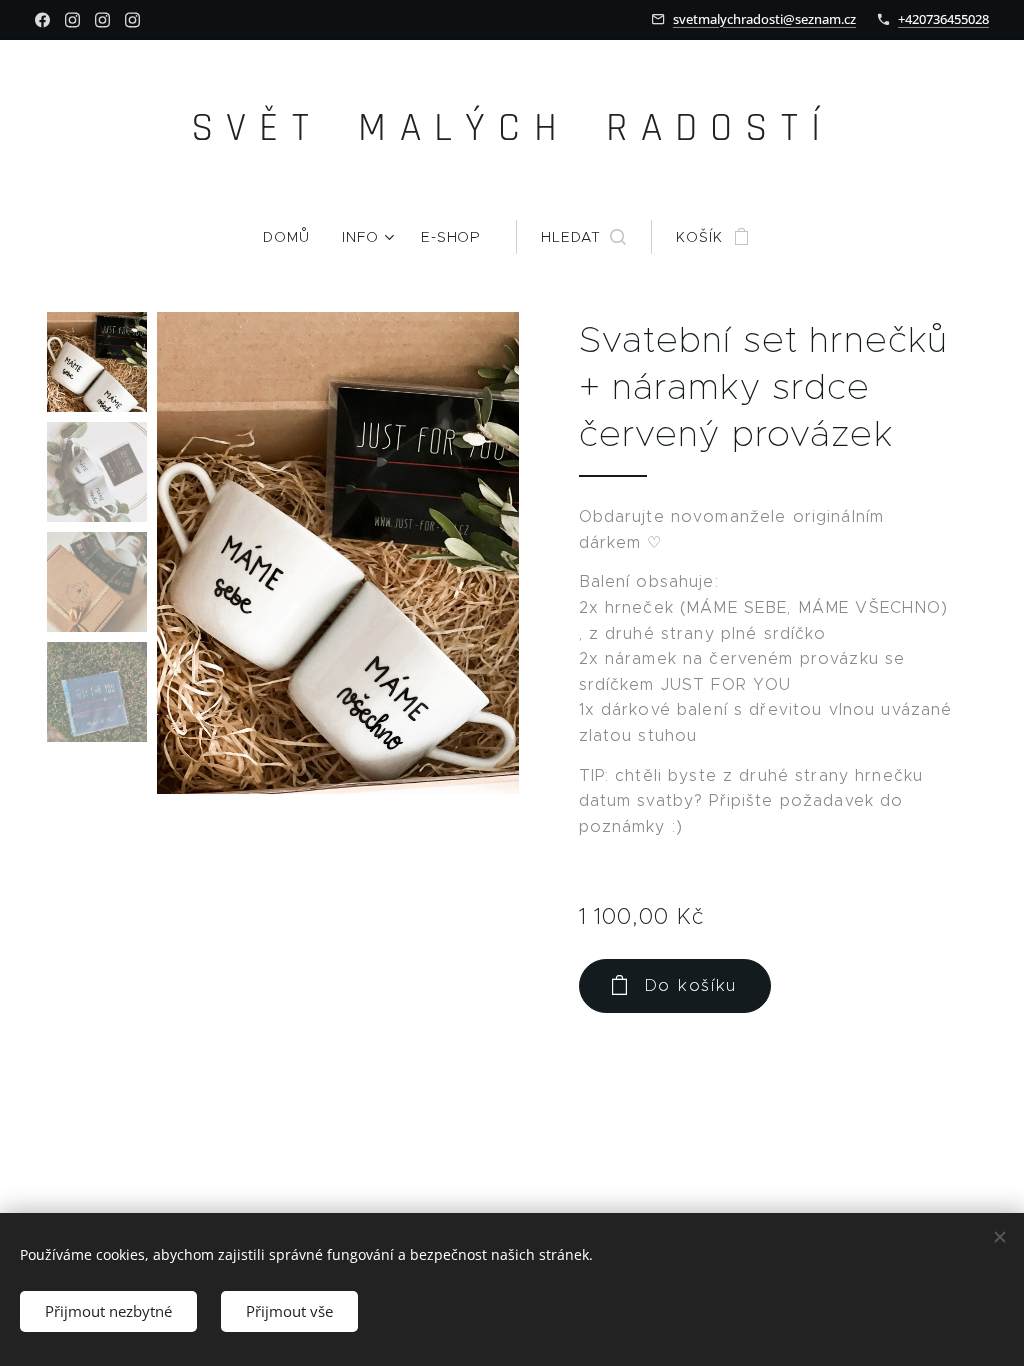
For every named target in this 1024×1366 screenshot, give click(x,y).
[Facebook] (42, 20)
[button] (583, 237)
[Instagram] (72, 20)
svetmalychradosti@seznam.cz (764, 19)
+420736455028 (943, 19)
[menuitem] (294, 237)
